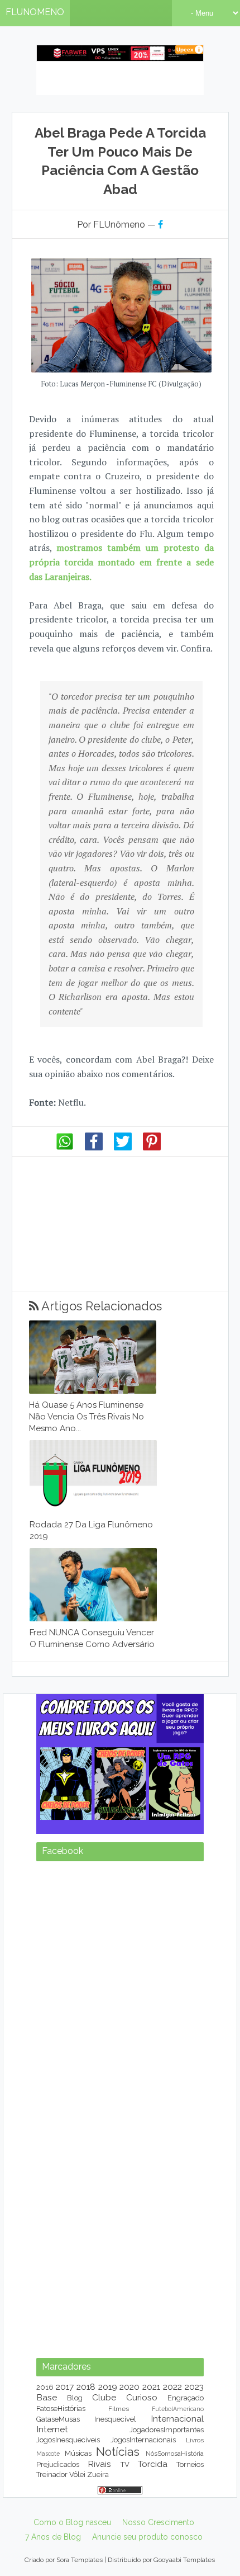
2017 (65, 2387)
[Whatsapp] (65, 1148)
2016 (45, 2387)
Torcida (153, 2464)
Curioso (142, 2397)
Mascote (48, 2454)
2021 (151, 2387)
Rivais (99, 2464)
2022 (172, 2387)
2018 (86, 2387)
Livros (195, 2440)
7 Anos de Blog (53, 2537)
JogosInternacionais (143, 2440)
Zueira (98, 2474)
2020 (129, 2387)
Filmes (119, 2409)
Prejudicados (58, 2464)
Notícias (118, 2452)
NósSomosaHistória (175, 2454)
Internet (52, 2429)
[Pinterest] (152, 1148)
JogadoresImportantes (167, 2430)
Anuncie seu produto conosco (147, 2537)
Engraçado (186, 2398)
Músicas (78, 2453)
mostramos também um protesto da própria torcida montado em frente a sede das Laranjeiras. (121, 562)
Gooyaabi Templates (184, 2560)
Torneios (190, 2464)
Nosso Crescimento (158, 2522)
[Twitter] (123, 1148)
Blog (75, 2398)
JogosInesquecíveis (68, 2440)
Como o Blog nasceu (72, 2522)
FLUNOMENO (35, 12)
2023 (194, 2387)
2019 (108, 2387)
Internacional (177, 2419)
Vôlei (77, 2474)
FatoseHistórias (61, 2408)
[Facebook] (94, 1148)
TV (125, 2464)
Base (47, 2397)
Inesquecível (115, 2419)
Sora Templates (80, 2560)
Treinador (52, 2474)
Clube (104, 2397)
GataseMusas (58, 2419)
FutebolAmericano (178, 2409)
